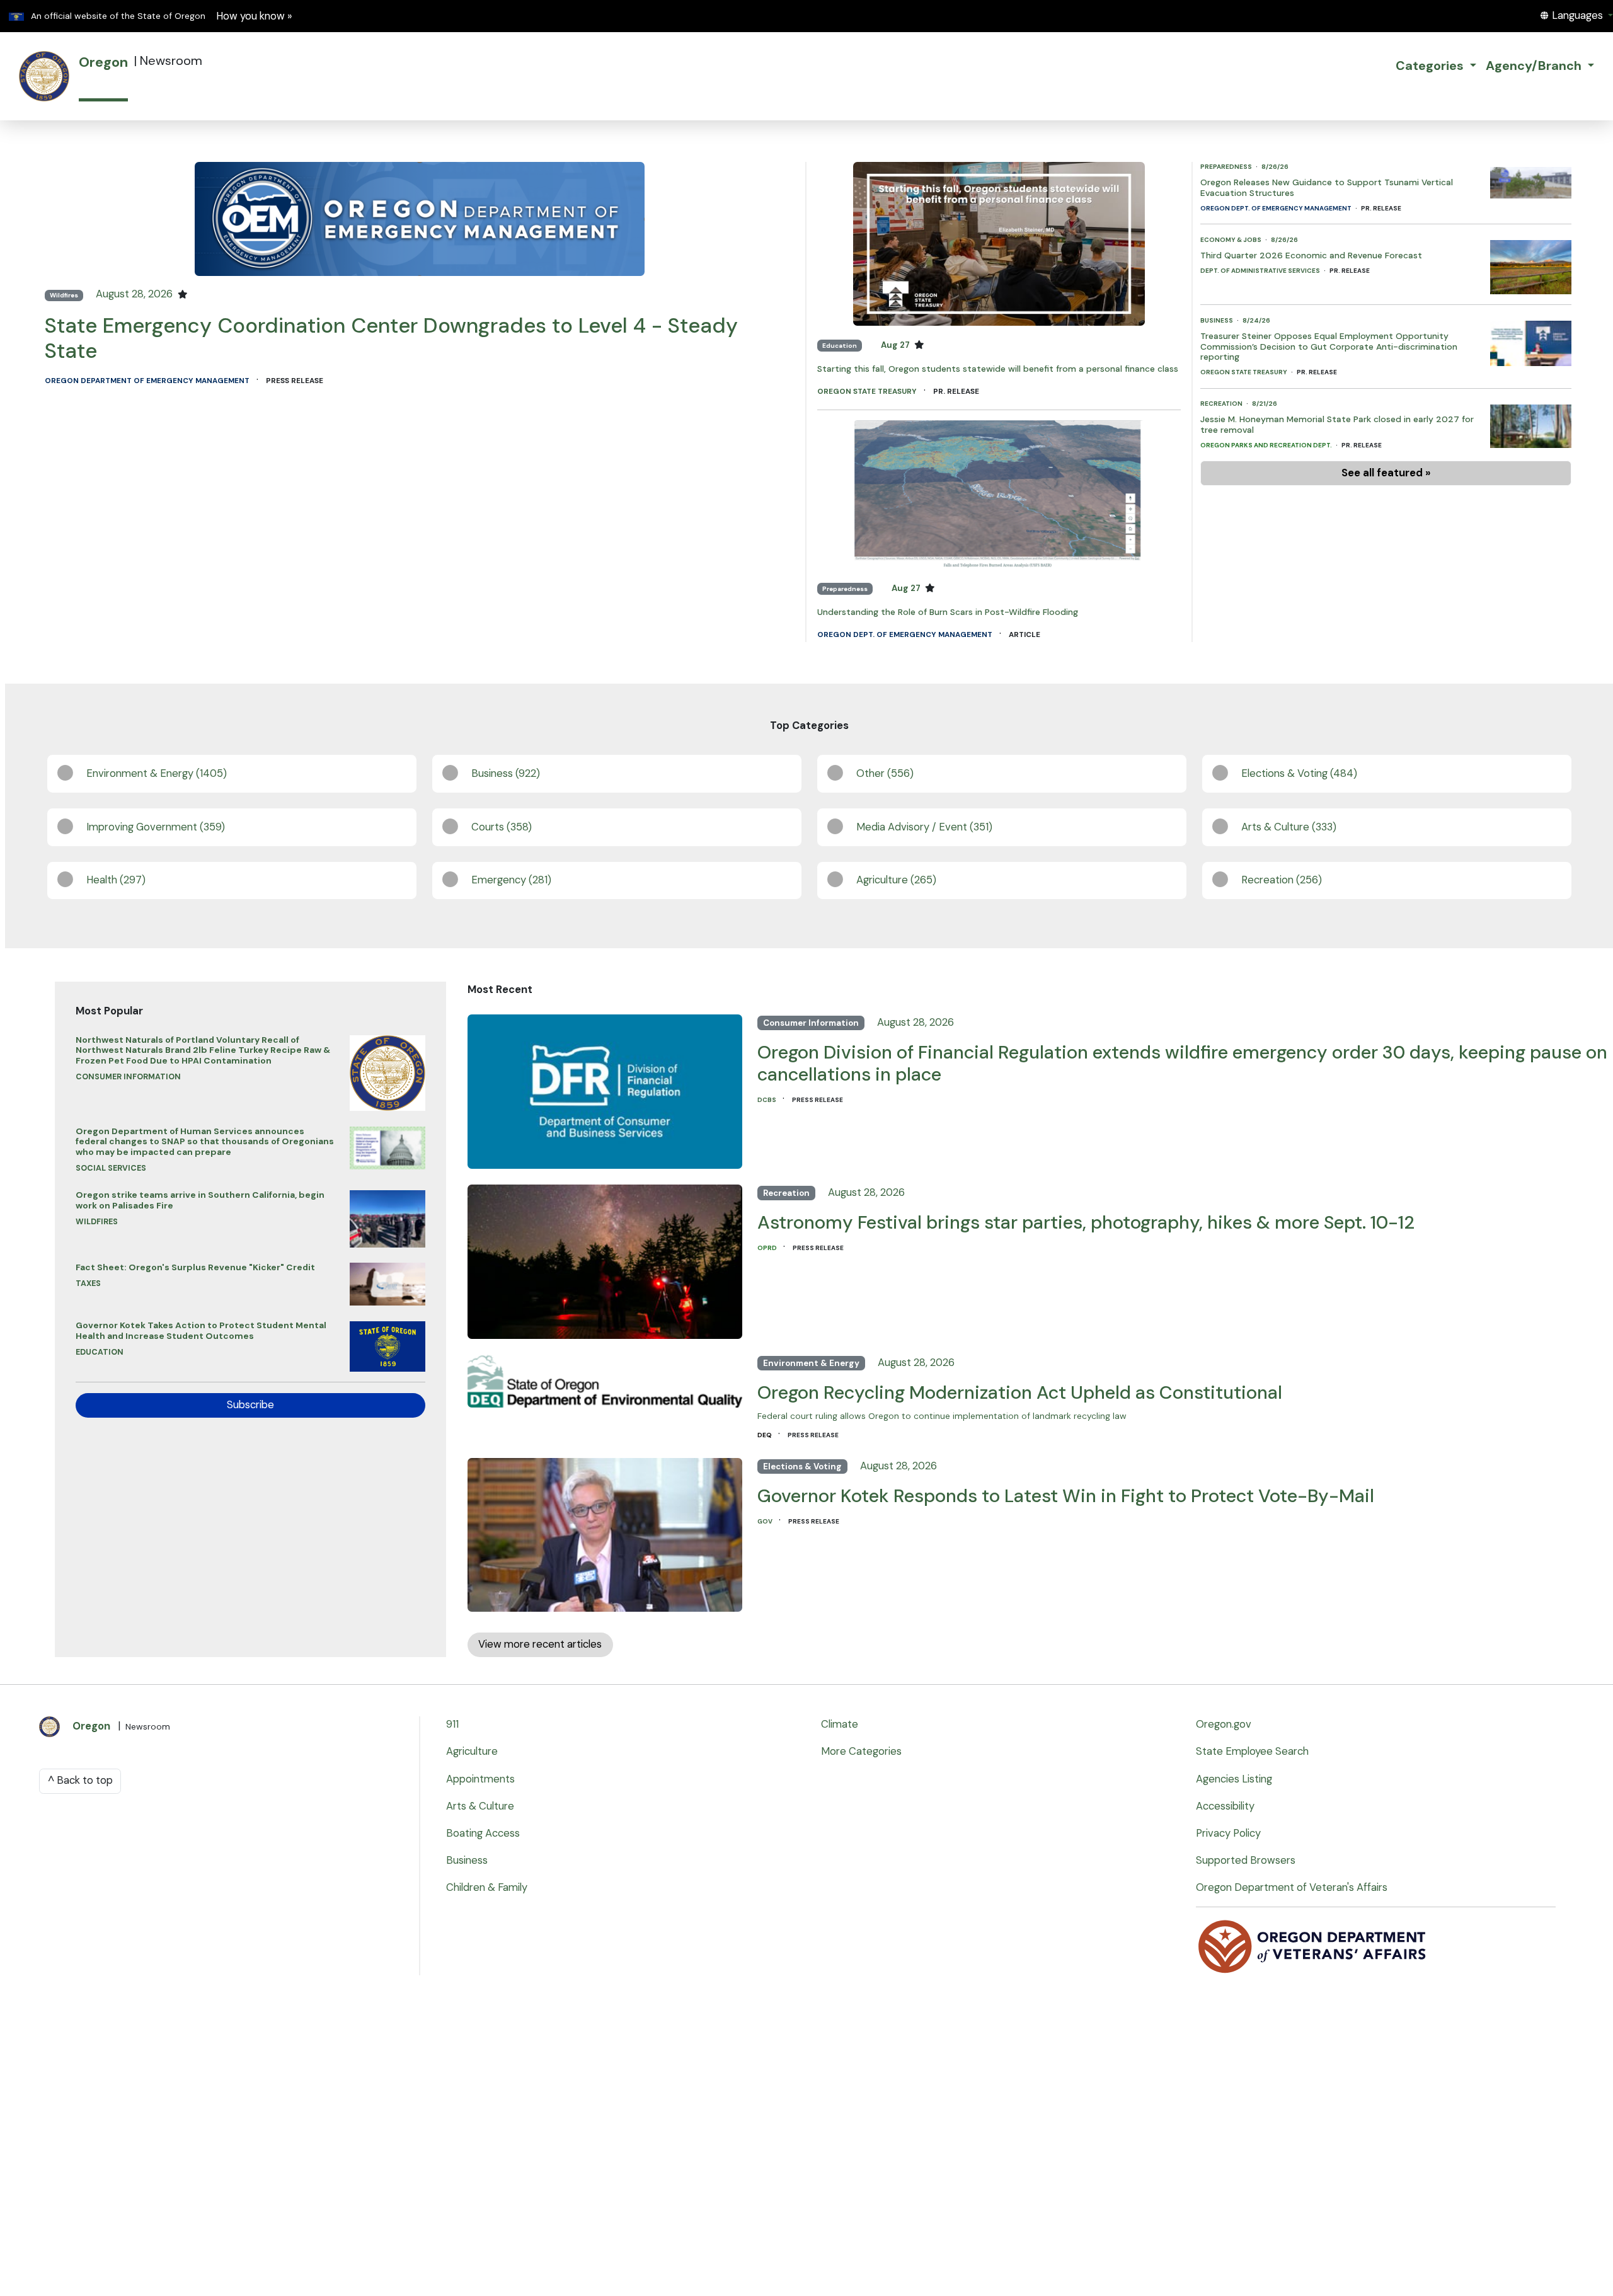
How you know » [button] (254, 16)
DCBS (767, 1100)
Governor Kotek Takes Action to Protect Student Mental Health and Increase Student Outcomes (201, 1330)
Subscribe (250, 1405)
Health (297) (116, 880)
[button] (1576, 15)
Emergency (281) (511, 880)
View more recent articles (540, 1644)
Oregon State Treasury (868, 391)
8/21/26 (1265, 404)
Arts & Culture (480, 1806)
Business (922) (506, 773)
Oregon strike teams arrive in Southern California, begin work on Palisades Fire (200, 1200)
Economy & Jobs (1231, 240)
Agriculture (472, 1751)
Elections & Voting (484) (1299, 773)
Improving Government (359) (156, 827)
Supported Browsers (1246, 1860)
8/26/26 (1275, 167)
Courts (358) (502, 827)
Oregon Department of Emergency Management (148, 381)
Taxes (88, 1283)
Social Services (111, 1168)
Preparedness (845, 589)
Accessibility (1225, 1806)
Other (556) (885, 773)
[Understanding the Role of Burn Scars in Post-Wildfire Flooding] (999, 494)
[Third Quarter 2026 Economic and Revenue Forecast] (1530, 264)
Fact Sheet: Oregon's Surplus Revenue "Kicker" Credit (195, 1267)
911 (452, 1724)
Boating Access (483, 1833)
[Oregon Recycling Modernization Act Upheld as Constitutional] (605, 1378)
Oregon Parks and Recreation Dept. (1267, 445)
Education (840, 346)
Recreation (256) (1282, 880)
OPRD (768, 1248)
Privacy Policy (1228, 1833)
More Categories (861, 1751)
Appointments (480, 1779)
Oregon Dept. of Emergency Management (906, 634)
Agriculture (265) (896, 880)
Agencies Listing (1234, 1779)
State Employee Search (1252, 1751)
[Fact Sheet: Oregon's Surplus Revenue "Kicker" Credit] (387, 1281)
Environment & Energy (811, 1363)
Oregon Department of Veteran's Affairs (1292, 1887)
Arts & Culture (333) (1289, 827)
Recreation (1222, 404)
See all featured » (1386, 473)
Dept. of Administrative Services (1261, 271)
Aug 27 (896, 345)
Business (1217, 320)
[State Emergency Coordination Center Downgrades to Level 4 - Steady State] (420, 218)
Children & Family (487, 1887)
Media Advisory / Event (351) (924, 827)
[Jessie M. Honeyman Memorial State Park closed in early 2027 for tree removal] (1530, 422)
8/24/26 (1256, 320)
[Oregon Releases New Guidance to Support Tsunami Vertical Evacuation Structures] (1530, 179)
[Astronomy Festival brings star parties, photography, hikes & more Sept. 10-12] (605, 1259)
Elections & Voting (802, 1467)
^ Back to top (80, 1780)
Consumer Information (128, 1077)
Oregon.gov (1224, 1724)
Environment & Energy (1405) (157, 773)
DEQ (765, 1435)
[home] (44, 76)
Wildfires (64, 295)
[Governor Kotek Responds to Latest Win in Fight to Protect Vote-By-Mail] (605, 1531)
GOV (766, 1521)
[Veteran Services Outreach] (1313, 1946)
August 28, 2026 (135, 294)
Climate (840, 1724)
